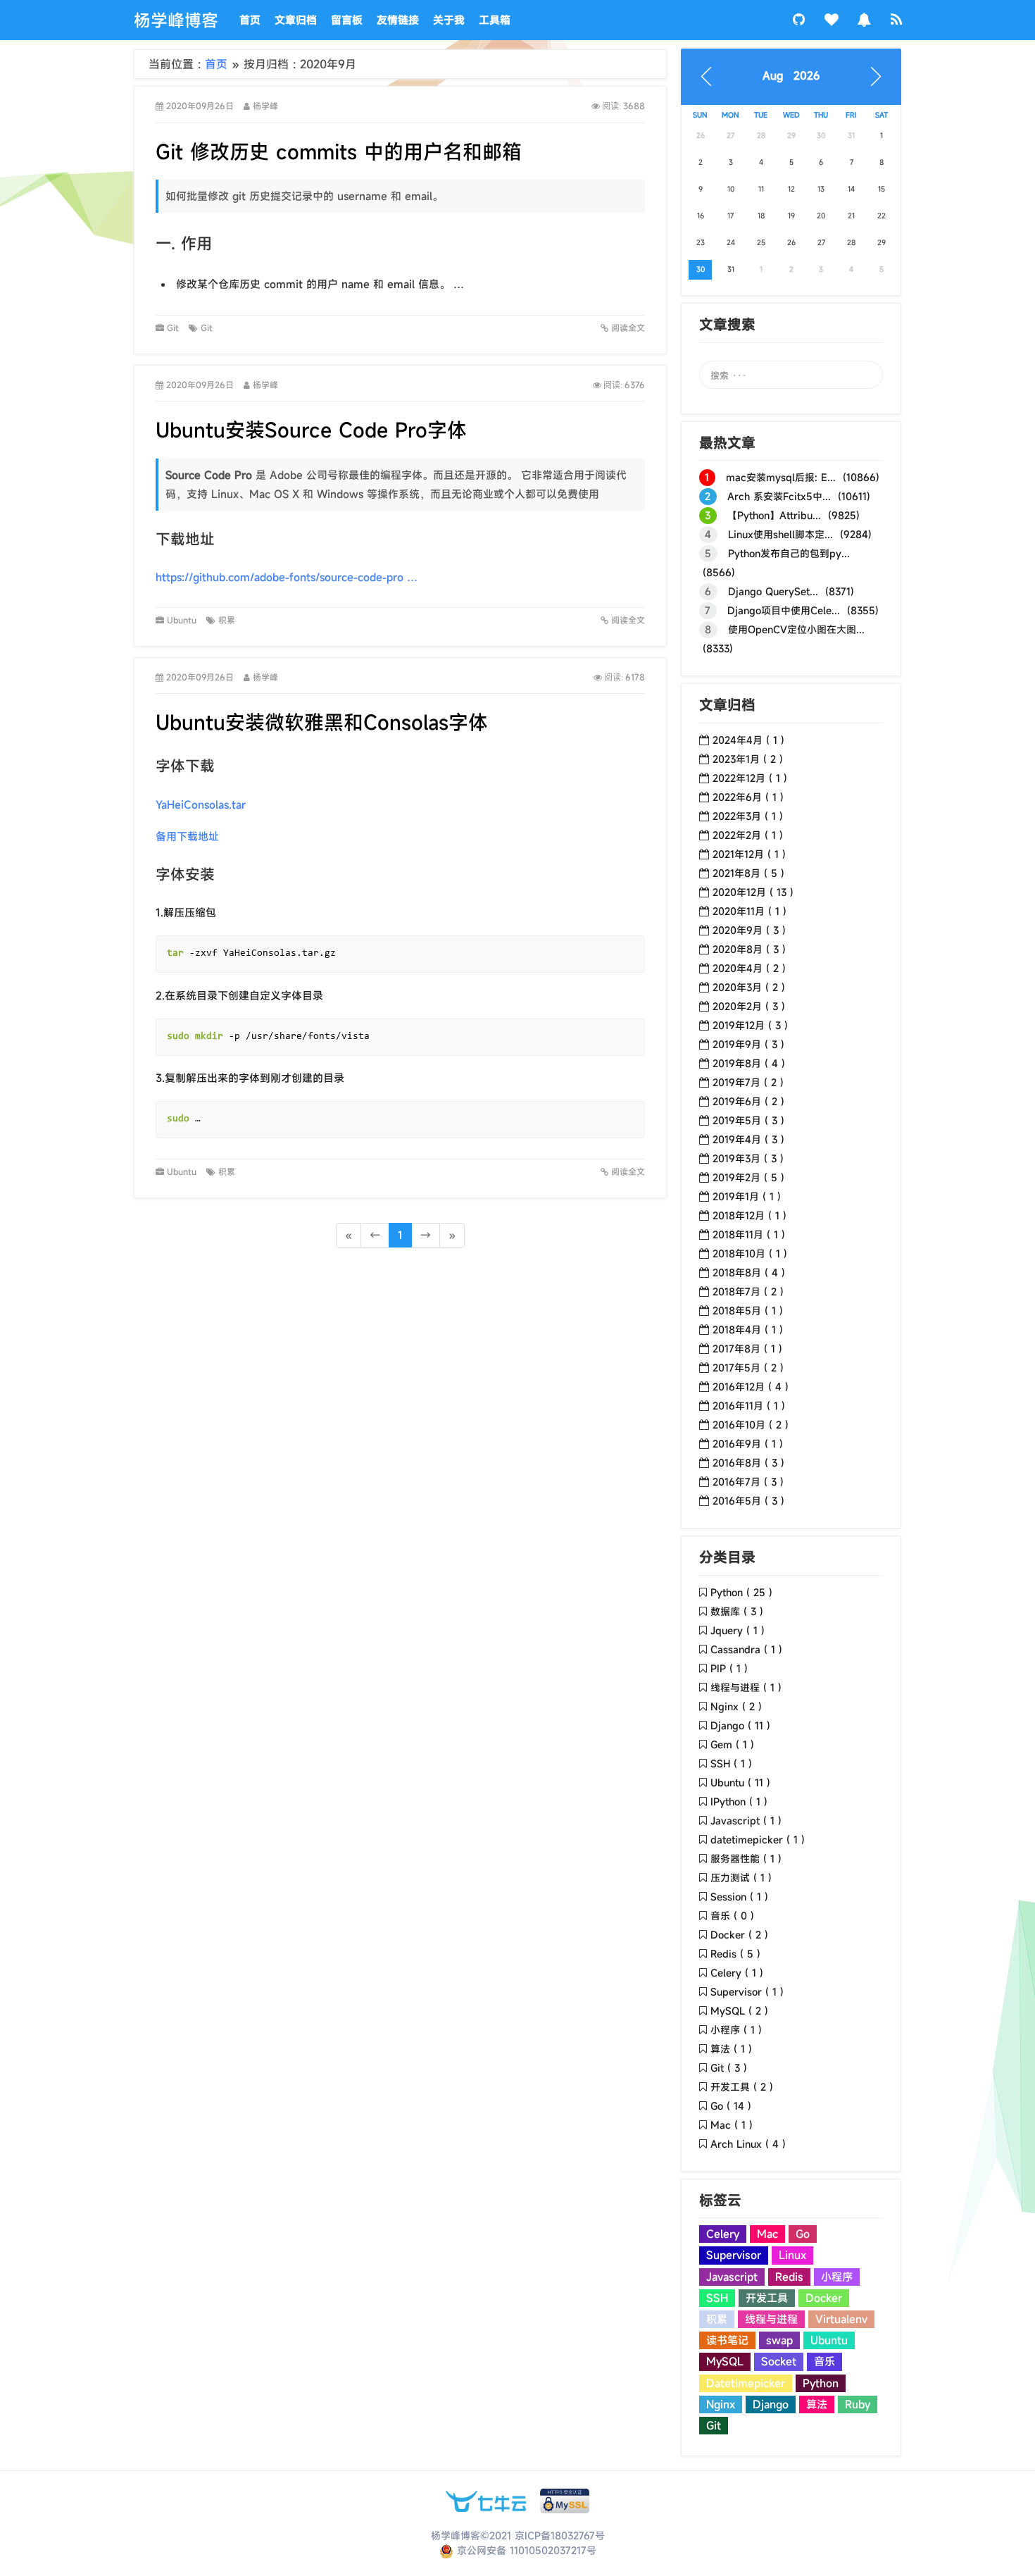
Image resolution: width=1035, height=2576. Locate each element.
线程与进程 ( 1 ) (746, 1687)
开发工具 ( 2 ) (742, 2087)
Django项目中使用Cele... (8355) (792, 610)
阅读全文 (627, 328)
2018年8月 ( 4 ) (749, 1273)
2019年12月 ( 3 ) (750, 1025)
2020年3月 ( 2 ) (749, 987)
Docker (824, 2298)
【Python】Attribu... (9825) (782, 515)
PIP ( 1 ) (729, 1668)
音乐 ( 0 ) (732, 1916)
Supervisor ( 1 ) (747, 1992)
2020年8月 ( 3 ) (749, 949)
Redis (789, 2277)
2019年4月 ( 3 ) (748, 1139)
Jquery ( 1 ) (738, 1630)
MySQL (725, 2361)
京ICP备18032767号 (560, 2535)
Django (771, 2404)
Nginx (721, 2404)
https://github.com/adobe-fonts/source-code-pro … (287, 577)
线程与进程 (771, 2319)
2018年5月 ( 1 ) (748, 1311)
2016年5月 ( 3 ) (748, 1501)
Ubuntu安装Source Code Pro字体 (311, 430)
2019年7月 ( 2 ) (748, 1082)
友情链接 (398, 20)
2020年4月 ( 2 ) (749, 968)
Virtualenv (841, 2319)
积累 (230, 620)
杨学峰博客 (176, 20)
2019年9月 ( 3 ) (748, 1044)
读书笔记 (727, 2340)
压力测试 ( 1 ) (741, 1878)
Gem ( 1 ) (732, 1744)
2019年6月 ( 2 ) (748, 1101)
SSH (717, 2298)
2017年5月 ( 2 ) (748, 1368)
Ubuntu (183, 620)
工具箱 (495, 20)
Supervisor (734, 2255)
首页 (250, 20)
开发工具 (767, 2298)
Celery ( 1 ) (737, 1973)
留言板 (347, 20)
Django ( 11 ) (740, 1725)
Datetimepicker (746, 2383)
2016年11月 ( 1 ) (749, 1406)
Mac (767, 2234)
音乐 (824, 2361)
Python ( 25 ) (741, 1592)
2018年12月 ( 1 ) (749, 1215)
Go (803, 2234)
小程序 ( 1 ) (736, 2030)
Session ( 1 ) (739, 1897)
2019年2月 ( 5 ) (748, 1177)
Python (821, 2383)
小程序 (837, 2277)
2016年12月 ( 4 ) (751, 1387)
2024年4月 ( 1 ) (748, 740)
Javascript (732, 2277)
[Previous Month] (706, 77)
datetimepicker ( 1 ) (758, 1840)
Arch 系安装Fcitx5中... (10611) (788, 496)
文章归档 (296, 20)
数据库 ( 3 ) (737, 1611)
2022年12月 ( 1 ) (750, 778)
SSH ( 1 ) (731, 1763)
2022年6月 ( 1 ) (748, 797)
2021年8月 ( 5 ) (748, 873)
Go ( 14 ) (731, 2106)
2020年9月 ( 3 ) (749, 930)
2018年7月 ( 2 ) (748, 1292)
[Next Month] (876, 77)
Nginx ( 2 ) (736, 1706)
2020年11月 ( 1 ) (749, 911)
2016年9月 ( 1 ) (748, 1444)
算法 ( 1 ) (731, 2049)
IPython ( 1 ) (739, 1802)
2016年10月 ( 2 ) (751, 1425)
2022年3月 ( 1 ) (748, 816)
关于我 (449, 20)
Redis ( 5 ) (735, 1954)
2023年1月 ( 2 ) (748, 759)
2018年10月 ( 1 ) (750, 1253)
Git (174, 328)
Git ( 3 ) (729, 2068)
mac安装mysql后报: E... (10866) (792, 477)
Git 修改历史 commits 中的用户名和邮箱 (339, 152)
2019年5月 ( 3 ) (748, 1120)
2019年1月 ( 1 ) (747, 1196)
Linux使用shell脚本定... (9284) (788, 534)
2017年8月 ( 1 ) (747, 1349)
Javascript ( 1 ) (746, 1821)
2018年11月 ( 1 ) (749, 1234)
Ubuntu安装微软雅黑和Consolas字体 (322, 722)
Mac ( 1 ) (732, 2125)
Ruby (858, 2404)
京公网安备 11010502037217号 (525, 2550)
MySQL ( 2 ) (739, 2011)
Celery (723, 2234)
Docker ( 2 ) (739, 1935)
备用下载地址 (187, 836)
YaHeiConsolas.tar (201, 804)
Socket (779, 2361)
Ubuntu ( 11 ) (740, 1782)
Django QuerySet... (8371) (779, 591)
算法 (817, 2404)
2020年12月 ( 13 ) (753, 892)
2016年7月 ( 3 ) (748, 1482)
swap (779, 2340)
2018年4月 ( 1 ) (748, 1330)
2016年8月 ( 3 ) (748, 1463)
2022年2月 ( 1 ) (748, 835)
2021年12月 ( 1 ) (749, 854)
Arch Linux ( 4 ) (748, 2144)
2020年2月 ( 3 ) (749, 1006)
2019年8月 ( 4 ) (749, 1063)
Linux (792, 2255)
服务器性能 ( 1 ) (746, 1859)
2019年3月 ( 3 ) (748, 1158)
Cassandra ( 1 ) (746, 1649)
